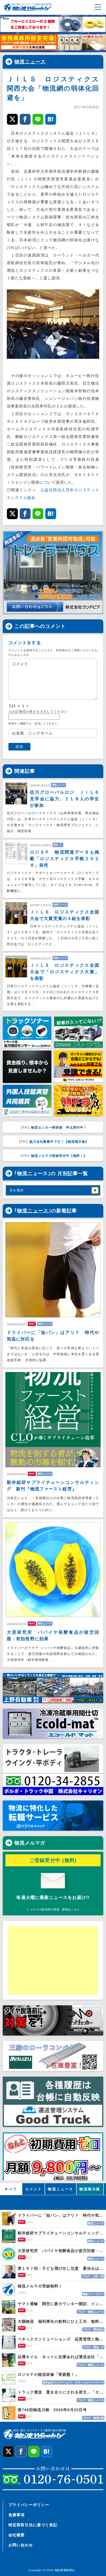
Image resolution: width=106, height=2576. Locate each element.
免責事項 (17, 2515)
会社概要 (17, 2535)
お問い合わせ (21, 2545)
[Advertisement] (50, 1960)
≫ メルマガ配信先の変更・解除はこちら (53, 1909)
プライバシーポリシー (29, 2505)
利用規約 (62, 650)
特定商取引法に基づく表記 (33, 2525)
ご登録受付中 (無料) (53, 1860)
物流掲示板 (90, 2189)
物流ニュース (30, 62)
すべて (11, 2189)
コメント (33, 2189)
